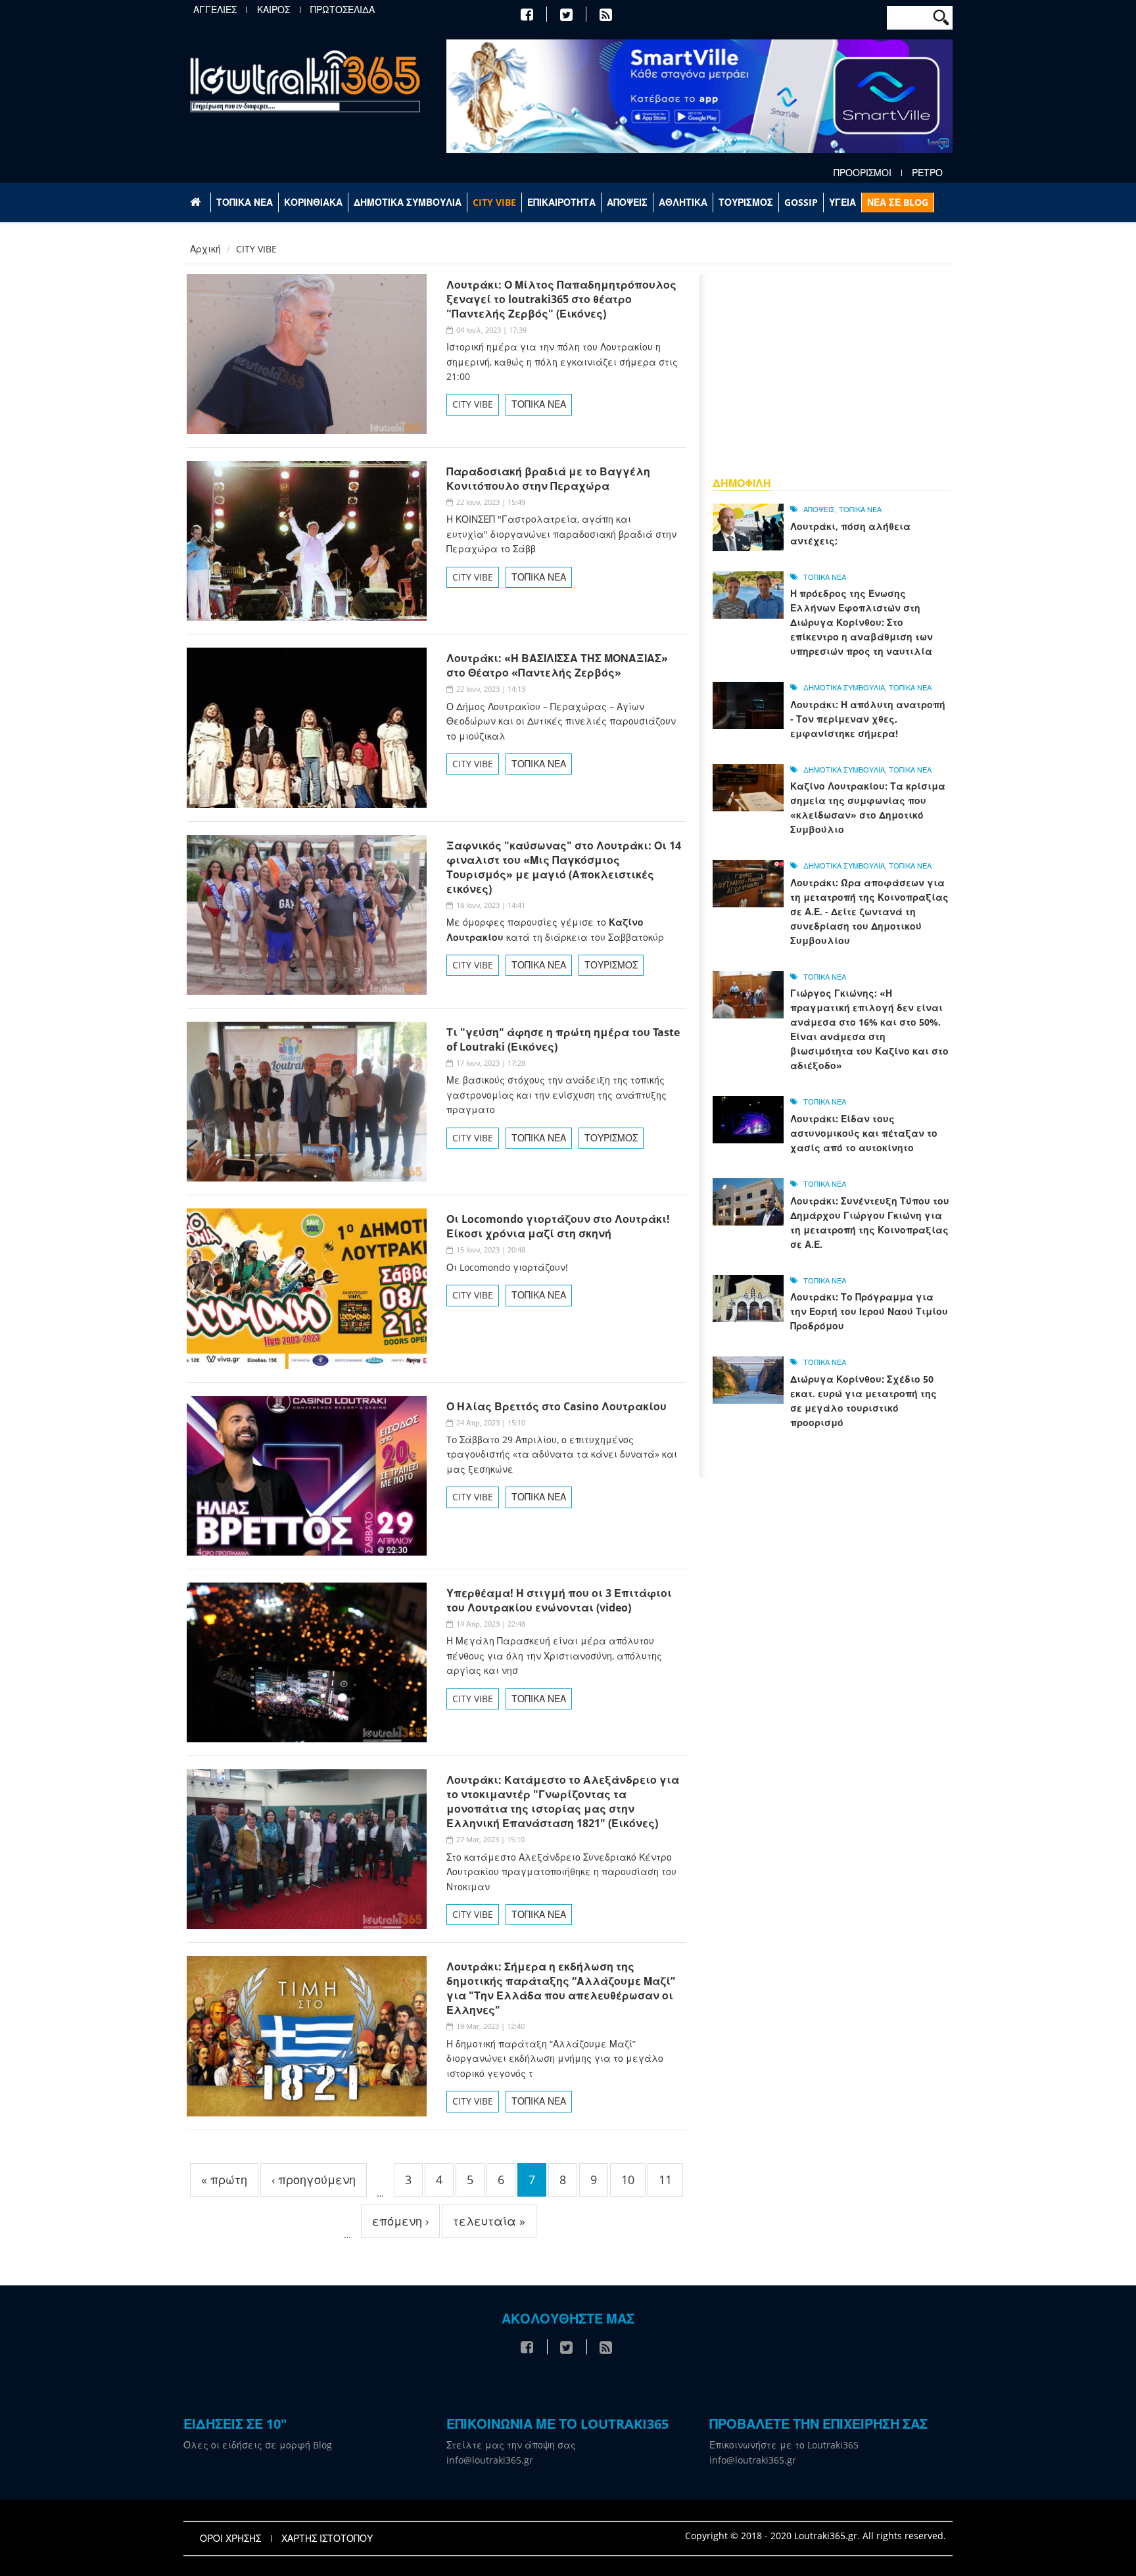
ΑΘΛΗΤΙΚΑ (683, 202)
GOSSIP (801, 202)
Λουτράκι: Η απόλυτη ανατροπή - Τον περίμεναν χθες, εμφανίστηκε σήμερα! (868, 719)
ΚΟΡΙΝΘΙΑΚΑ (313, 202)
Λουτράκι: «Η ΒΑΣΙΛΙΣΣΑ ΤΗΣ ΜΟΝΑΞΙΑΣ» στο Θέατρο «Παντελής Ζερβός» (557, 665)
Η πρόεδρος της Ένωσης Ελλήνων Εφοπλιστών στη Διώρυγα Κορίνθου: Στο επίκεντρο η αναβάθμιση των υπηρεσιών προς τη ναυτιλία (862, 622)
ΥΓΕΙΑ (842, 202)
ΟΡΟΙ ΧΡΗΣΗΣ (230, 2539)
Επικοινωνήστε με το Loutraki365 (784, 2445)
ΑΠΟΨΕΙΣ (627, 202)
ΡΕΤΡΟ (927, 173)
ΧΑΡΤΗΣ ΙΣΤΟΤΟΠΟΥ (327, 2539)
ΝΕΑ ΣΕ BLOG (898, 202)
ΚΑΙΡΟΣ (273, 10)
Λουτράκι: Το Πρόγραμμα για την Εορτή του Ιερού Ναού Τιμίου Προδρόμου (869, 1311)
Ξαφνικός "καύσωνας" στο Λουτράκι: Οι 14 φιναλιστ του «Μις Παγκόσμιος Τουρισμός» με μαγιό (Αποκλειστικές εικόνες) (564, 867)
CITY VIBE (494, 202)
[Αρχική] (305, 81)
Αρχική (205, 249)
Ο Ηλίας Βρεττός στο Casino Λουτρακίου (556, 1406)
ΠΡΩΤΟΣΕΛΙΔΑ (343, 10)
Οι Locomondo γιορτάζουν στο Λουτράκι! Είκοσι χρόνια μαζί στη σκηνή (558, 1226)
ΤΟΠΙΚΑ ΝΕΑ (245, 202)
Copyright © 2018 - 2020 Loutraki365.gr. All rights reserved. (816, 2536)
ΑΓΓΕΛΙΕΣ (215, 10)
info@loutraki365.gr (490, 2460)
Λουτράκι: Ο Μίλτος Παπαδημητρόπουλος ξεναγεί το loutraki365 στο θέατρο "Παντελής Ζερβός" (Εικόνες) (561, 299)
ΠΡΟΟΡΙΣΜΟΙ (863, 173)
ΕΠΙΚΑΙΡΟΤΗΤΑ (561, 202)
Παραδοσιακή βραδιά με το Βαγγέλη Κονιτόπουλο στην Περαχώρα (548, 479)
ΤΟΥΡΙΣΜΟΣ (746, 202)
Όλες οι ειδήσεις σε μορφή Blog (258, 2445)
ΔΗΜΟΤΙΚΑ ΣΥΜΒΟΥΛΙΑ (408, 202)
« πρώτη (224, 2180)
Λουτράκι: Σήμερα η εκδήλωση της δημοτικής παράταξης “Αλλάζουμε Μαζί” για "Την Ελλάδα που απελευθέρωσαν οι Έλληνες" (561, 1988)
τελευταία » (489, 2221)
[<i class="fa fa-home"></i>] (197, 203)
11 (665, 2180)
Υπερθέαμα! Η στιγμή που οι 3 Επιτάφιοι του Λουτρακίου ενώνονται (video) (559, 1600)
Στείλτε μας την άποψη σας (511, 2445)
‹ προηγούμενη (314, 2180)
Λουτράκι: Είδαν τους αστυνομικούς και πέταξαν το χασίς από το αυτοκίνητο (864, 1133)
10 (628, 2180)
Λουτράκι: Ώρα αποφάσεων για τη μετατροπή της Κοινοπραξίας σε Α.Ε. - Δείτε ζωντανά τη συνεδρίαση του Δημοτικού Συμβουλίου (869, 912)
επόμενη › (400, 2221)
